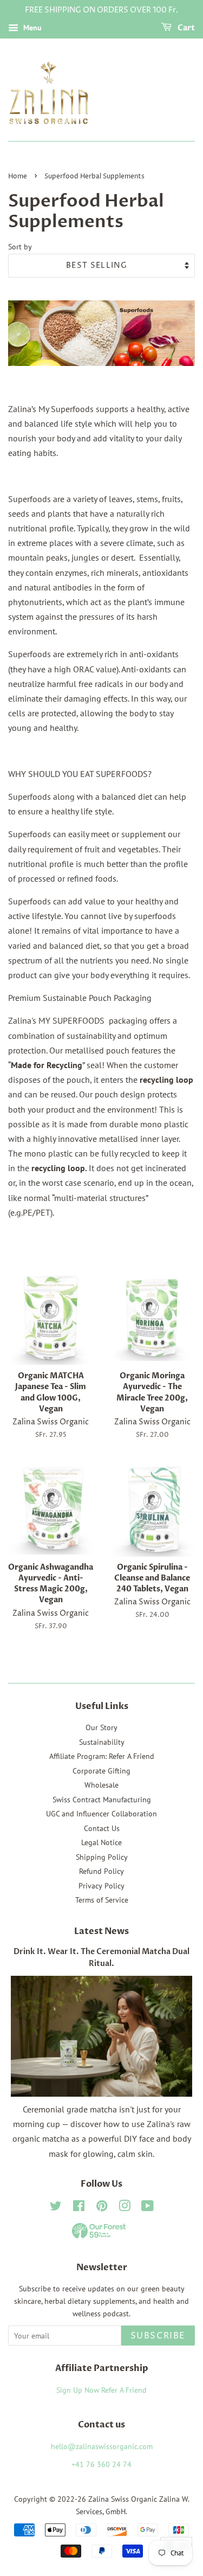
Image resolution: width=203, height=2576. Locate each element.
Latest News (101, 1931)
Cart (185, 28)
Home (18, 176)
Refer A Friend (124, 2390)
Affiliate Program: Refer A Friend (102, 1756)
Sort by (20, 246)
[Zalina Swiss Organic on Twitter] (56, 2208)
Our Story (101, 1727)
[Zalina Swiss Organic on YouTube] (148, 2208)
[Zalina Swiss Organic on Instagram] (125, 2208)
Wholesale (101, 1785)
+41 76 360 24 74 (101, 2464)
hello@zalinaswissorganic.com (102, 2446)
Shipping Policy (102, 1857)
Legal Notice (101, 1842)
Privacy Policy (101, 1886)
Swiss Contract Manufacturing (102, 1800)
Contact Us (102, 1828)
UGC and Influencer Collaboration (101, 1814)
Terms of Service (102, 1900)
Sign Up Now (78, 2390)
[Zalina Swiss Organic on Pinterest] (102, 2208)
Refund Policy (101, 1871)
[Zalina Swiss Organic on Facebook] (79, 2208)
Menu (31, 28)
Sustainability (102, 1742)
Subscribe (158, 2336)
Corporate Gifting (101, 1771)
